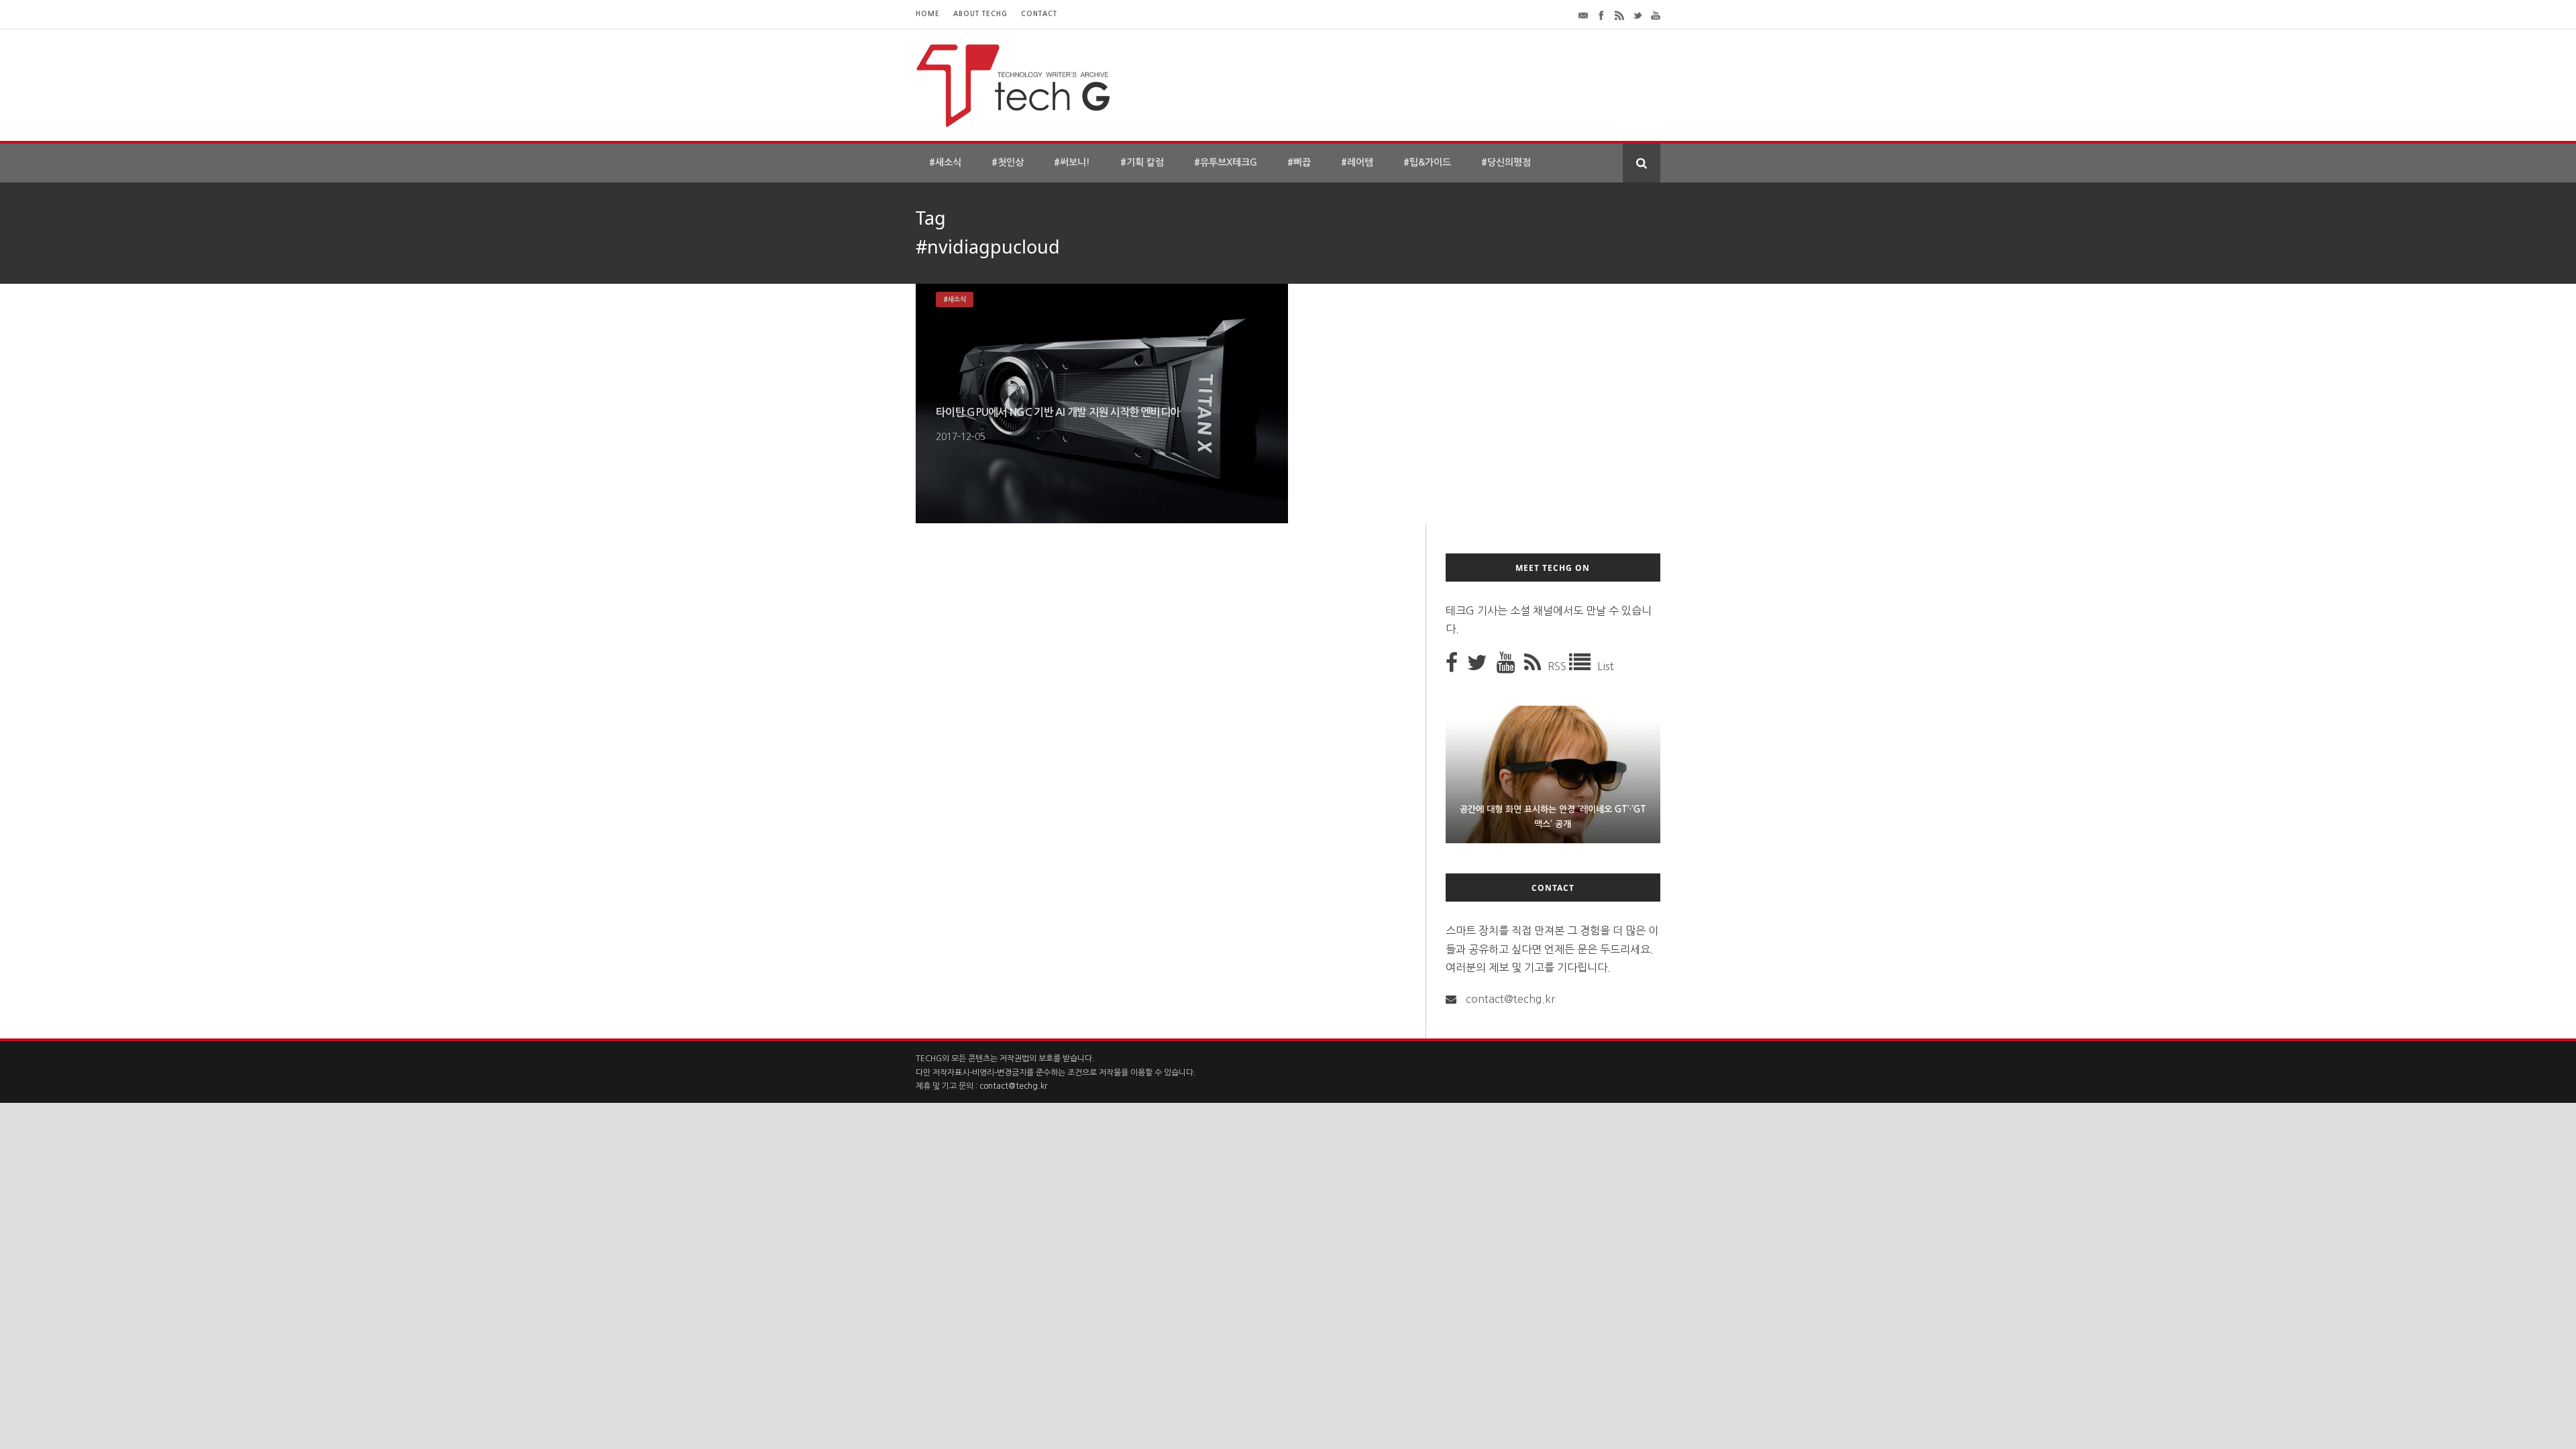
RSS (1558, 666)
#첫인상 (1008, 162)
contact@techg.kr (1510, 999)
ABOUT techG (980, 14)
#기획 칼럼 (1142, 162)
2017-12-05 (961, 437)
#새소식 (945, 162)
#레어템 (1357, 162)
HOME (928, 14)
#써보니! (1072, 162)
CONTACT (1039, 14)
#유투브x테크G (1226, 162)
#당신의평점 (1506, 162)
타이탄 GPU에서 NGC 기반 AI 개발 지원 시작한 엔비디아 (1058, 412)
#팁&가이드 (1427, 162)
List (1606, 666)
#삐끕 (1299, 162)
